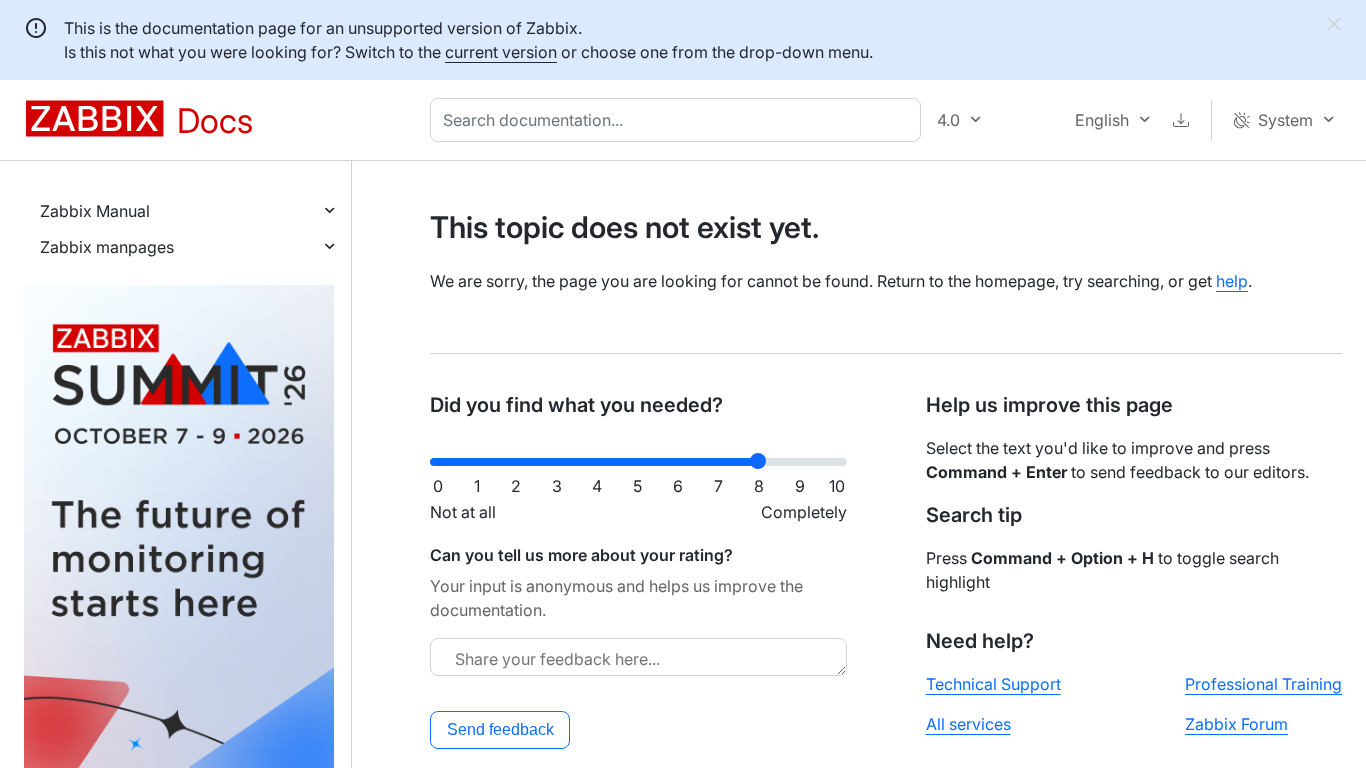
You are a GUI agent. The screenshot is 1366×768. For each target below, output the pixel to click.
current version (501, 52)
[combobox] (679, 120)
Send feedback (500, 729)
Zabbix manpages (107, 247)
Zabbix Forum (1236, 724)
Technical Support (993, 684)
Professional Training (1263, 684)
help (1232, 281)
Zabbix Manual (95, 211)
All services (968, 724)
